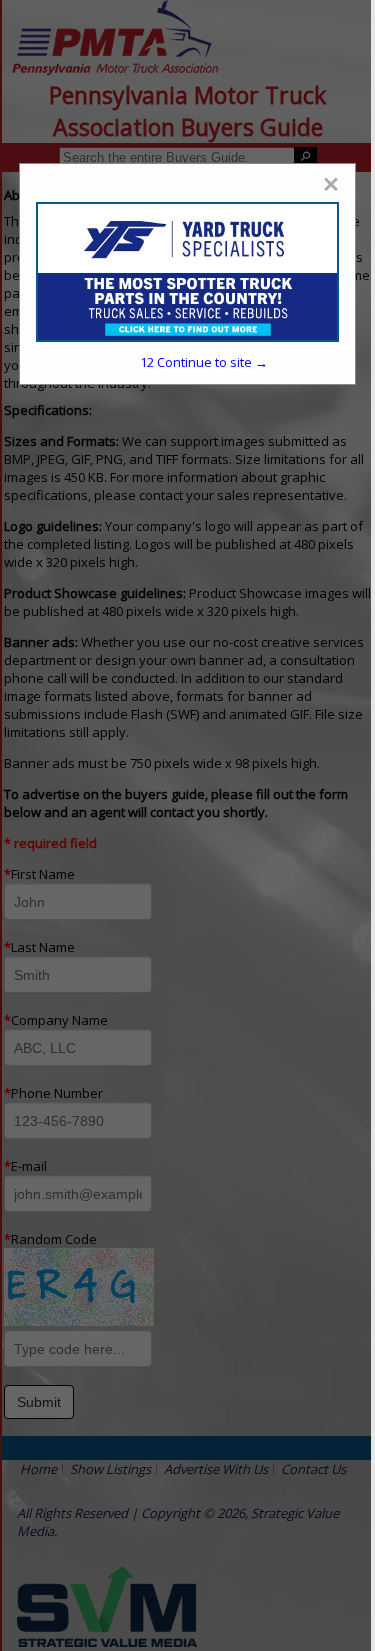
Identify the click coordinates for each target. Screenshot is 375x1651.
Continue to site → (204, 362)
